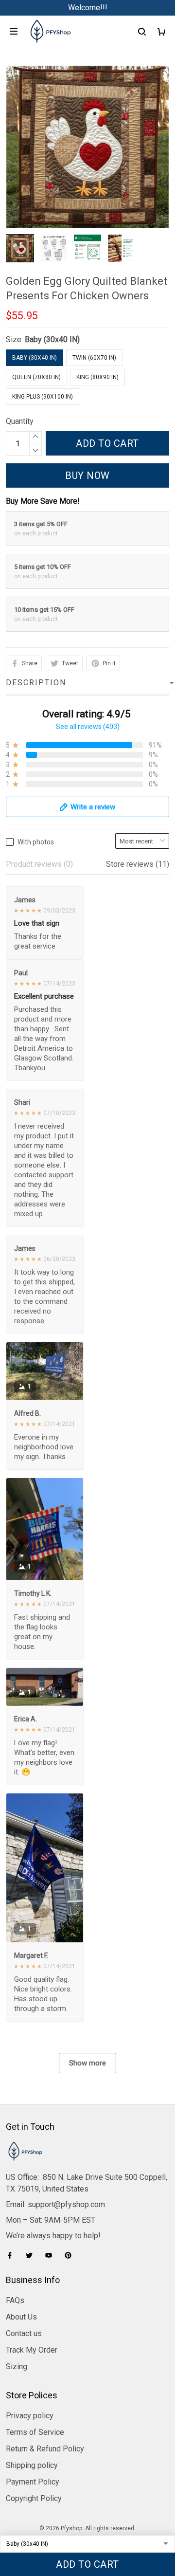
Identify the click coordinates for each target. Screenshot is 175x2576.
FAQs (15, 2300)
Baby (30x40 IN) (52, 339)
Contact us (24, 2333)
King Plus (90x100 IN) (43, 397)
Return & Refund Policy (45, 2449)
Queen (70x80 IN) (36, 377)
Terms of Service (35, 2432)
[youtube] (52, 2255)
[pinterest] (71, 2255)
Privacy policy (30, 2416)
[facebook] (13, 2255)
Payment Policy (33, 2482)
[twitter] (32, 2255)
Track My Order (32, 2350)
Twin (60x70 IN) (94, 358)
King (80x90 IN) (97, 377)
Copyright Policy (34, 2498)
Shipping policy (32, 2465)
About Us (21, 2317)
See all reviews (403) (88, 727)
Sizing (17, 2366)
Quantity (20, 421)
